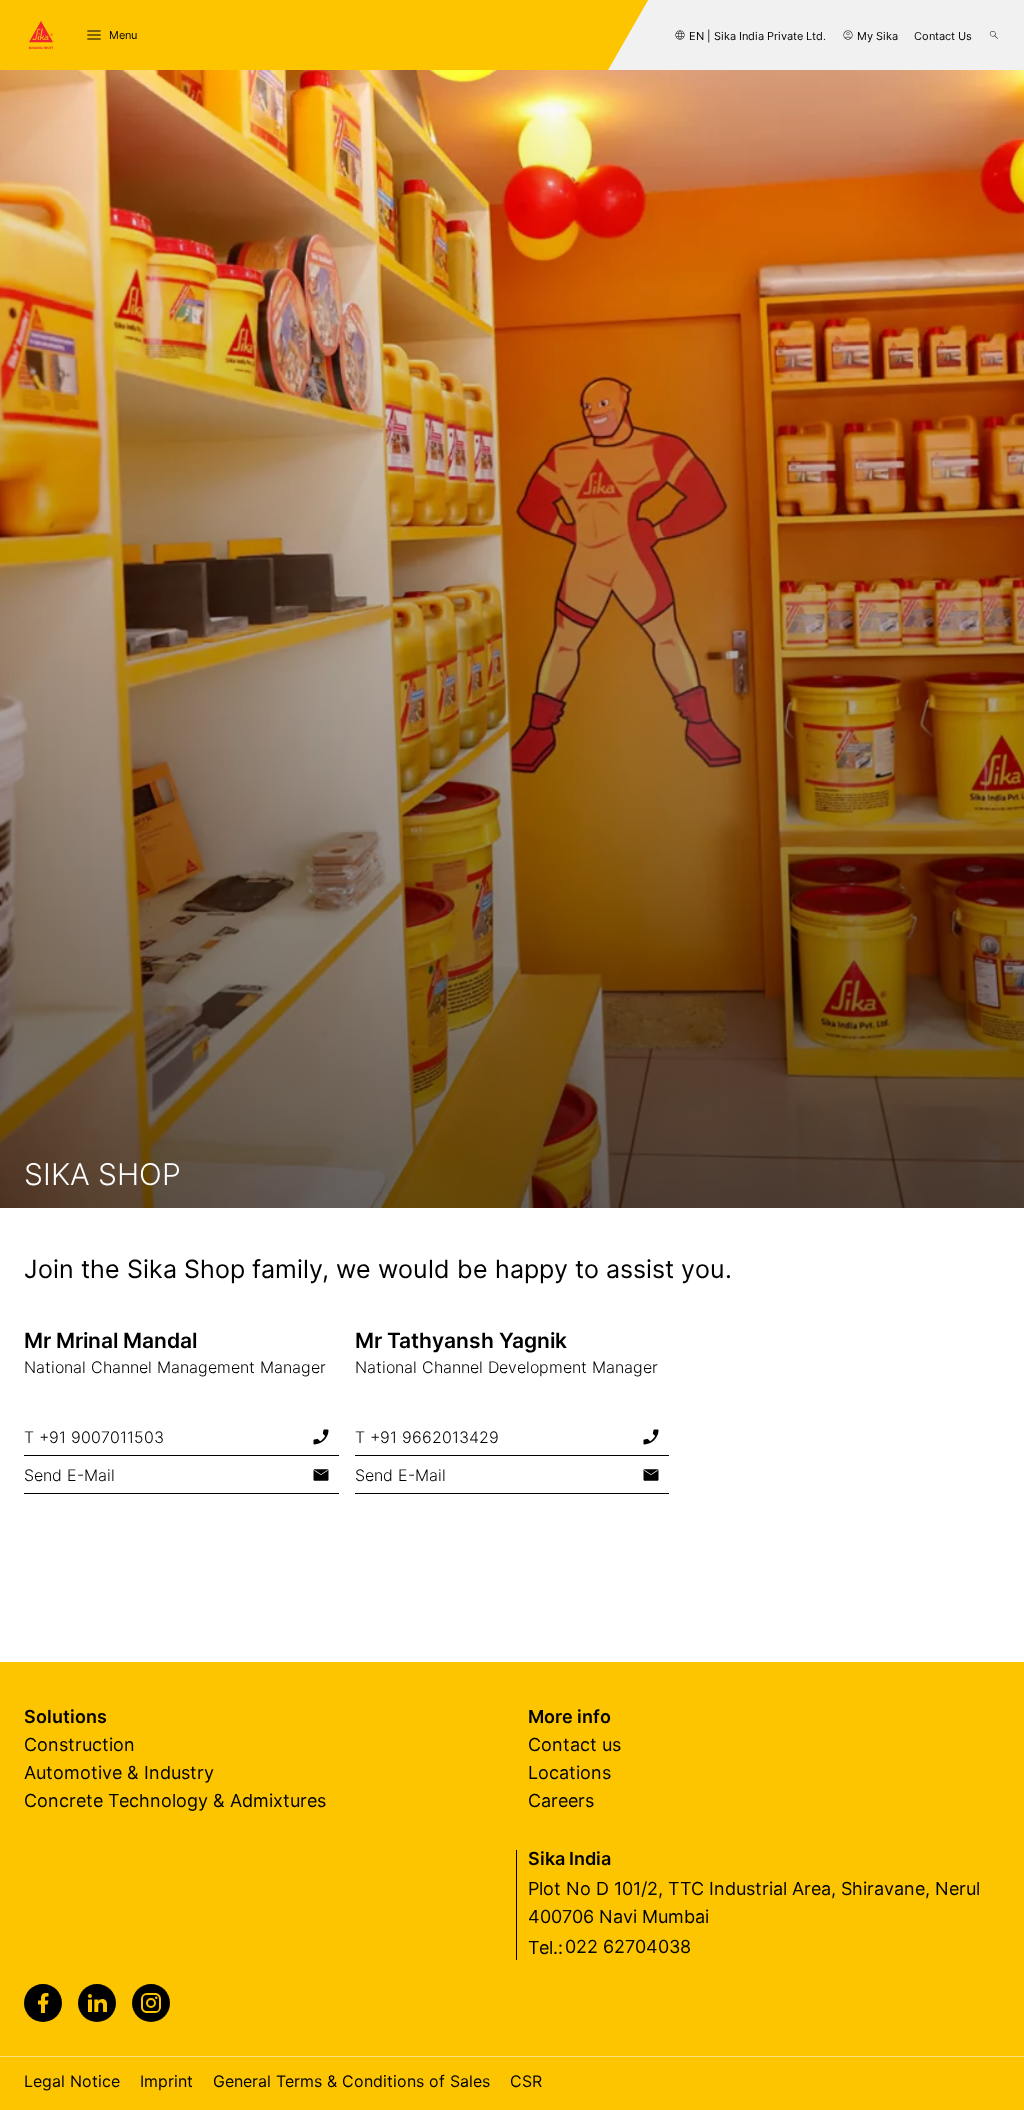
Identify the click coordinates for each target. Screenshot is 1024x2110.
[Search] (994, 35)
